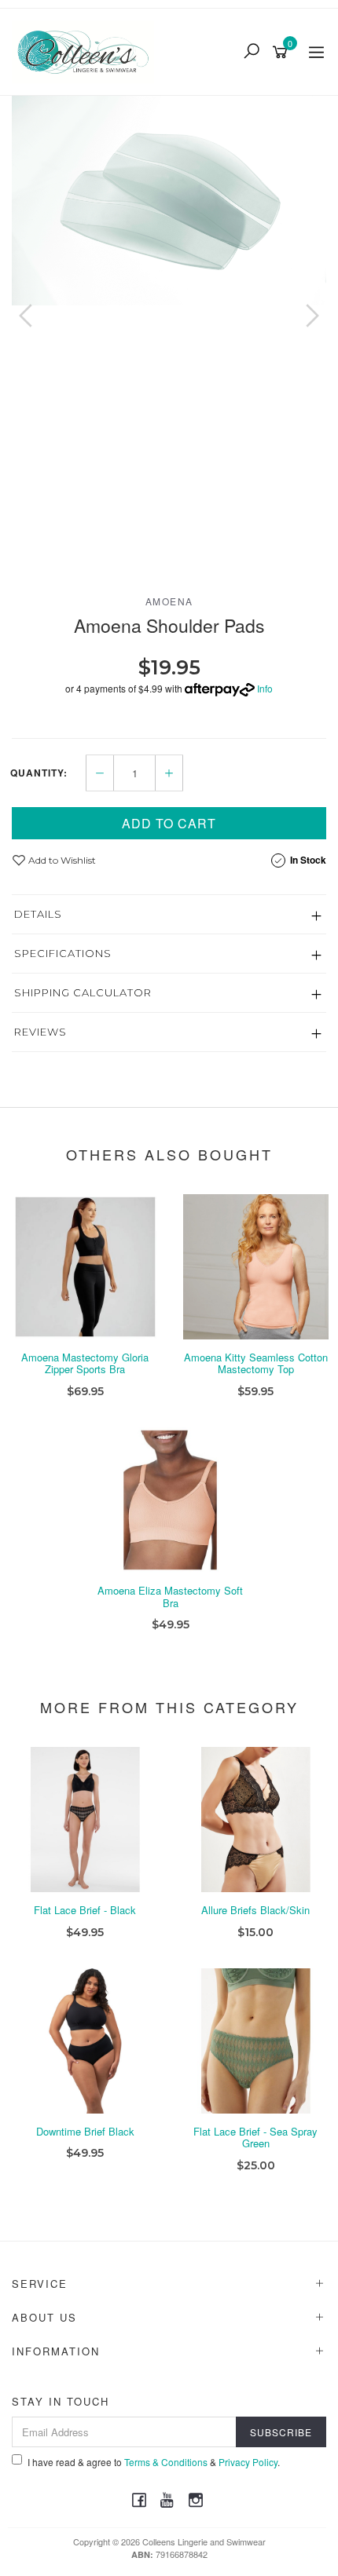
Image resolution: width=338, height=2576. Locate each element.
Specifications (63, 953)
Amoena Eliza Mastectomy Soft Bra (170, 1597)
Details (38, 914)
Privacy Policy (248, 2462)
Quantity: (39, 773)
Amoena (169, 601)
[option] (169, 201)
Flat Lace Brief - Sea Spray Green (255, 2138)
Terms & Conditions (166, 2462)
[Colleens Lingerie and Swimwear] (87, 49)
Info (265, 688)
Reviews (40, 1032)
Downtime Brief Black (85, 2131)
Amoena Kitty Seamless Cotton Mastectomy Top (256, 1363)
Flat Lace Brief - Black (85, 1910)
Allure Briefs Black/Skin (255, 1910)
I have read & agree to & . (154, 2462)
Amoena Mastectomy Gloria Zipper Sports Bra (85, 1363)
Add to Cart (169, 823)
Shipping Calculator (83, 992)
